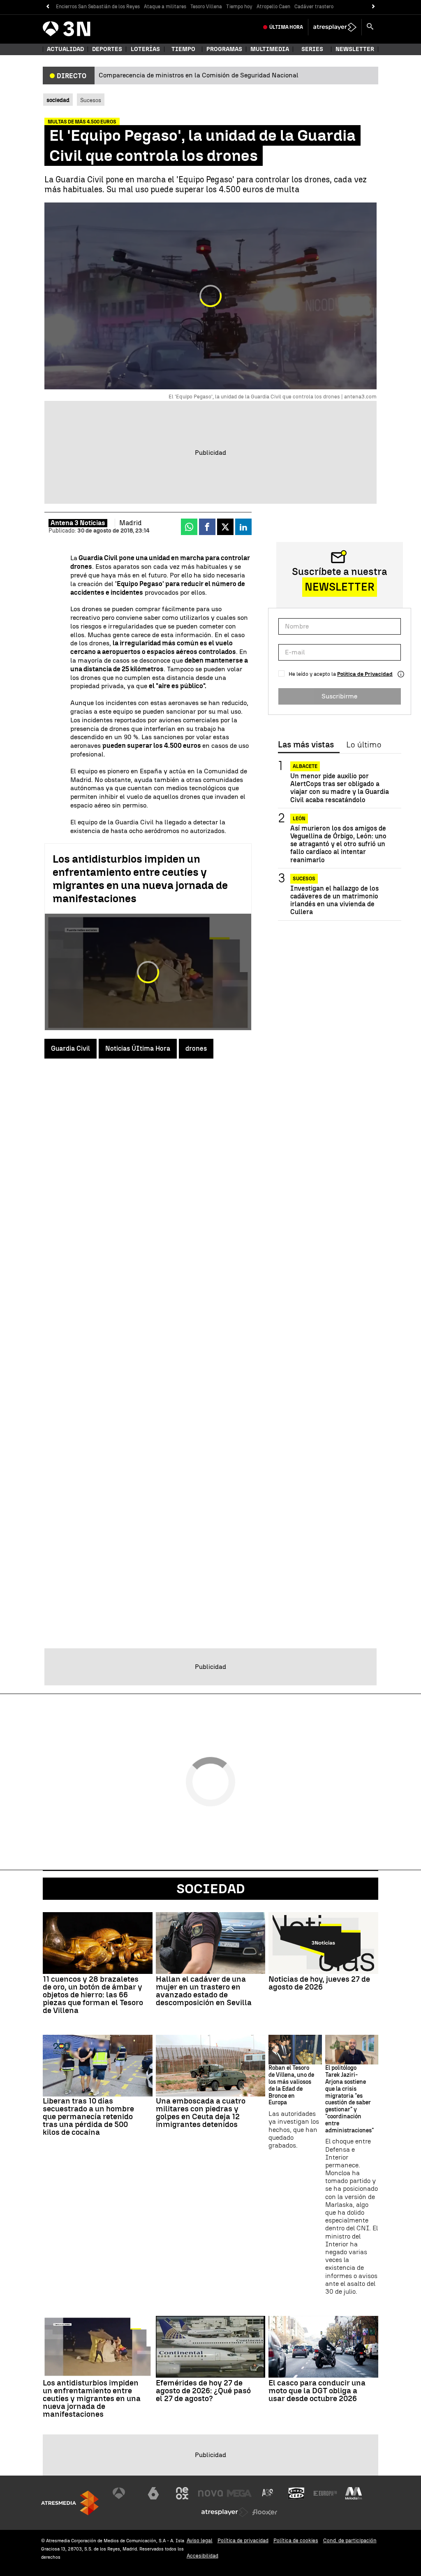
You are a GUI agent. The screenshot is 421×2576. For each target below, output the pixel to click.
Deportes (107, 49)
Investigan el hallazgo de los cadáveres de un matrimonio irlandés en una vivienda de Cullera (334, 900)
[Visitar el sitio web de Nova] (210, 2493)
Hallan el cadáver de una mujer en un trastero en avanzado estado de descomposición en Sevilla (204, 1991)
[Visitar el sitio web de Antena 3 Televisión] (125, 2493)
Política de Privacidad (365, 674)
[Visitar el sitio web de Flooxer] (265, 2512)
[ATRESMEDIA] (70, 2503)
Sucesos (91, 100)
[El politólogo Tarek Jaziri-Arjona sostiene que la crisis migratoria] (352, 2050)
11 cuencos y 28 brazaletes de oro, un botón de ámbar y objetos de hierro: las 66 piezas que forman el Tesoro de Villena (93, 1995)
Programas (224, 49)
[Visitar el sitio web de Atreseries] (268, 2493)
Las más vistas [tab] (306, 745)
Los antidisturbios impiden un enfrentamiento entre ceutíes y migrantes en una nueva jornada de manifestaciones (140, 879)
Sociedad (211, 1889)
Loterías (145, 49)
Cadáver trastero (314, 7)
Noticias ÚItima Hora (138, 1048)
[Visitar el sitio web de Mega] (239, 2493)
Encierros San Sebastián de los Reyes (98, 7)
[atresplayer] (335, 27)
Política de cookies (296, 2540)
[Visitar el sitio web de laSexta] (153, 2493)
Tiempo (183, 49)
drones (196, 1048)
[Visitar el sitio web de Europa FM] (325, 2493)
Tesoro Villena (206, 7)
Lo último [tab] (364, 745)
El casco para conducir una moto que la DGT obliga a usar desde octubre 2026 (317, 2391)
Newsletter (355, 49)
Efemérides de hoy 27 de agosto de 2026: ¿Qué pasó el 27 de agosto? (203, 2391)
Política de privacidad (243, 2540)
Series (312, 49)
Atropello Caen (273, 7)
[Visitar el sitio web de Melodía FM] (354, 2493)
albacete (305, 766)
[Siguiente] (374, 7)
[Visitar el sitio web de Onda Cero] (296, 2493)
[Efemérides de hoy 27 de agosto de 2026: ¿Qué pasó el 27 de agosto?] (211, 2347)
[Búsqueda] (370, 27)
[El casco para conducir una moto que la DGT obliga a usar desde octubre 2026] (323, 2347)
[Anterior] (47, 7)
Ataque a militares (165, 7)
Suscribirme (339, 696)
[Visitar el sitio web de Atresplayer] (225, 2512)
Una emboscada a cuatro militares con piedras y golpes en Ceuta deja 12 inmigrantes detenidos (201, 2113)
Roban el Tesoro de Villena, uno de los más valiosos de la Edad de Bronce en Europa (291, 2085)
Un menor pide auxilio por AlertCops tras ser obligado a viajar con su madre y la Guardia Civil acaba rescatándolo (340, 788)
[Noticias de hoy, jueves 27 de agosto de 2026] (323, 1943)
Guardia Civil (71, 1048)
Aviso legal (200, 2540)
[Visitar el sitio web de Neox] (182, 2493)
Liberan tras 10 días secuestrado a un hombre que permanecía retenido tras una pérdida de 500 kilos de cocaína (88, 2116)
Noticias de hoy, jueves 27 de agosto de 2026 (319, 1983)
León (299, 819)
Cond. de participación (350, 2540)
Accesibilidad (202, 2556)
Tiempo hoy (239, 7)
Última (286, 27)
